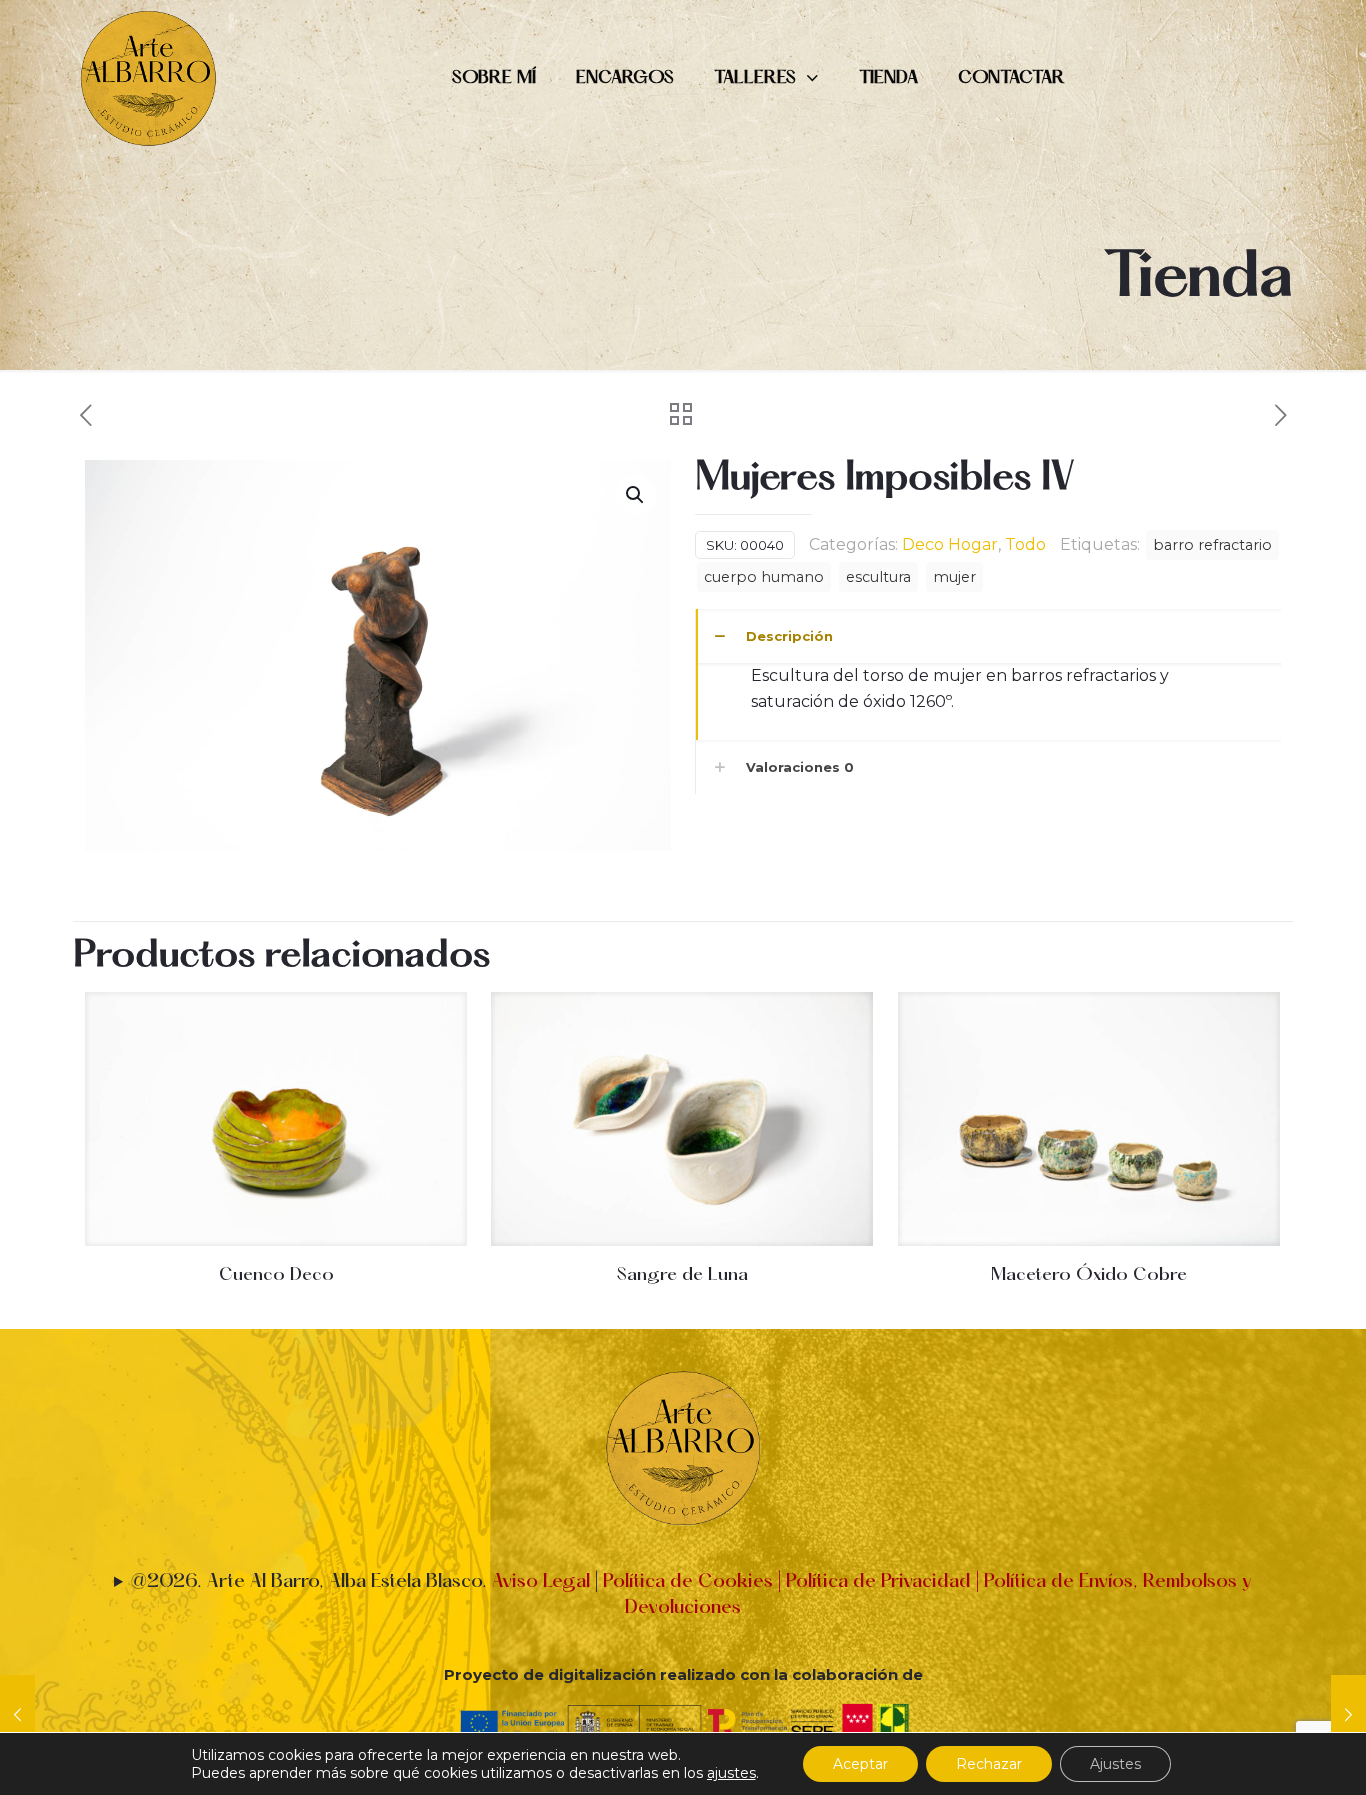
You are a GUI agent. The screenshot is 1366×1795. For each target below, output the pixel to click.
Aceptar (860, 1764)
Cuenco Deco (276, 1275)
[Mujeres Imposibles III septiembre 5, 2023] (17, 1715)
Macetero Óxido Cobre (1089, 1275)
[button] (636, 495)
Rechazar (989, 1764)
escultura (878, 577)
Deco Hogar (950, 544)
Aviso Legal (541, 1582)
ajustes (731, 1773)
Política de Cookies (688, 1582)
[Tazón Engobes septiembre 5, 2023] (1348, 1715)
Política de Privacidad (876, 1582)
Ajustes (1115, 1764)
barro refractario (1212, 545)
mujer (954, 577)
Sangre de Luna (682, 1275)
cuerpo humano (764, 577)
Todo (1025, 544)
